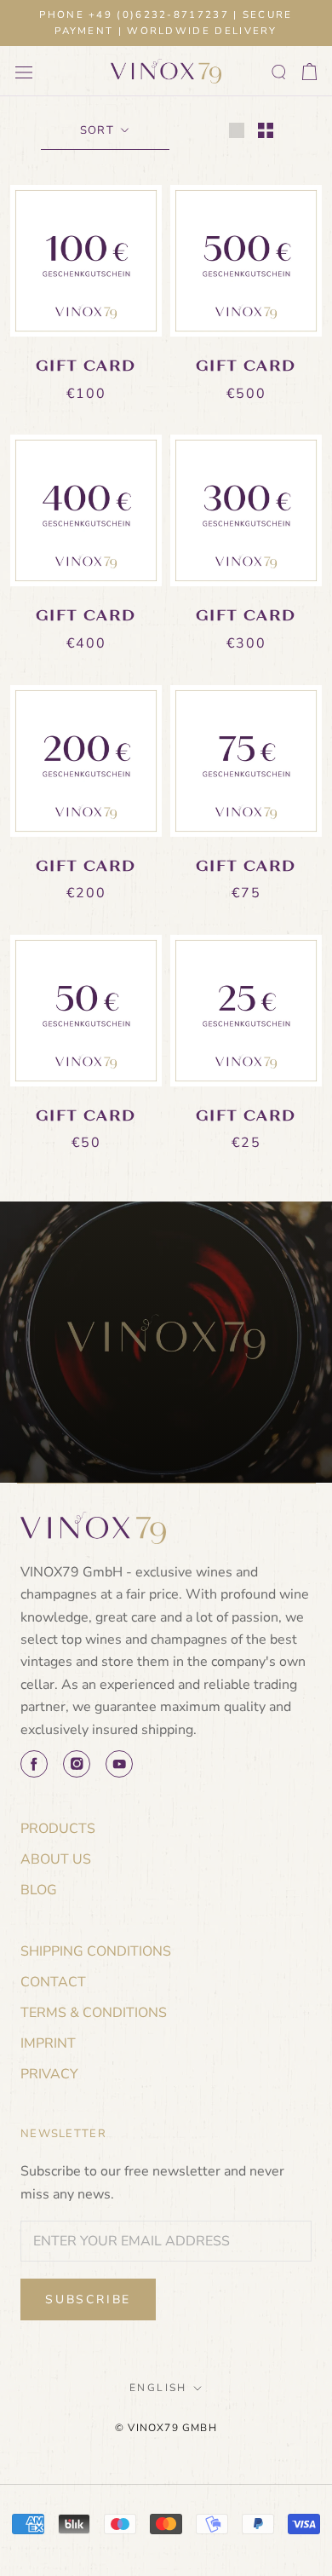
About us (56, 1859)
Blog (39, 1890)
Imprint (48, 2043)
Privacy (49, 2074)
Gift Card (86, 366)
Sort (99, 130)
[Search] (279, 72)
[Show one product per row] (237, 130)
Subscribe (88, 2299)
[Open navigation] (24, 72)
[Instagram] (77, 1764)
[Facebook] (34, 1764)
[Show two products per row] (266, 130)
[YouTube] (119, 1764)
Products (58, 1829)
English (158, 2388)
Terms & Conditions (94, 2013)
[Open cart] (309, 72)
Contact (53, 1982)
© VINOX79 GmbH (166, 2428)
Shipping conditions (96, 1951)
